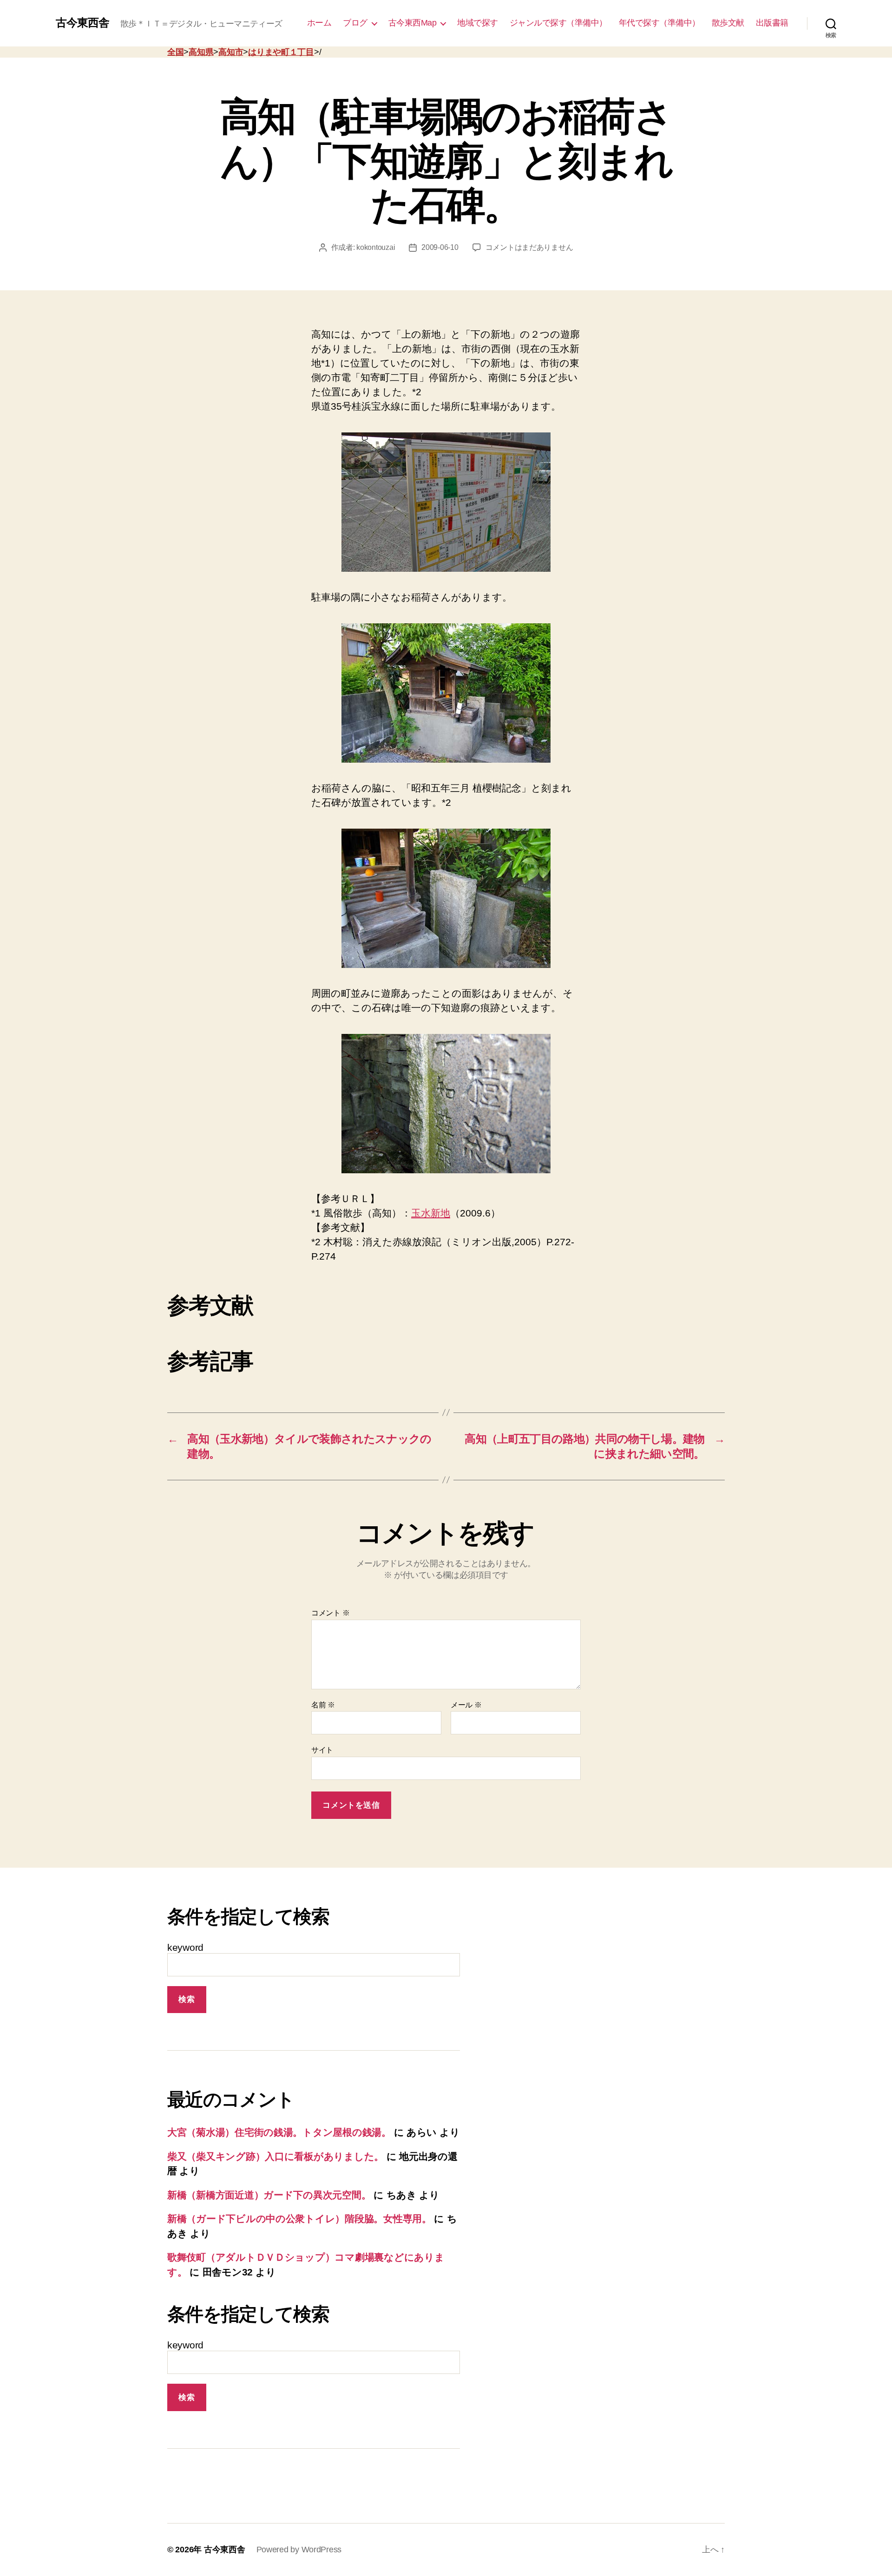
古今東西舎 (82, 23)
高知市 (231, 52)
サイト (322, 1750)
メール (466, 1705)
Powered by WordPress (299, 2550)
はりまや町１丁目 (281, 52)
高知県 (201, 52)
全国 (175, 52)
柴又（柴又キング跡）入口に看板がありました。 (275, 2156)
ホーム (319, 23)
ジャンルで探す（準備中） (558, 23)
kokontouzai (376, 247)
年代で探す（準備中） (659, 23)
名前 (323, 1705)
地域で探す (478, 23)
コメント (330, 1613)
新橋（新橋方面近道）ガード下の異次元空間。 (269, 2195)
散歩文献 (728, 23)
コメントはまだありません (529, 247)
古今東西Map (413, 23)
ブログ (355, 23)
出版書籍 (772, 23)
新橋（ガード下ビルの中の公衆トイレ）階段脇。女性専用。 (299, 2219)
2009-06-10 (440, 247)
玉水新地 (431, 1213)
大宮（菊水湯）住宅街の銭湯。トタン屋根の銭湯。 (279, 2132)
